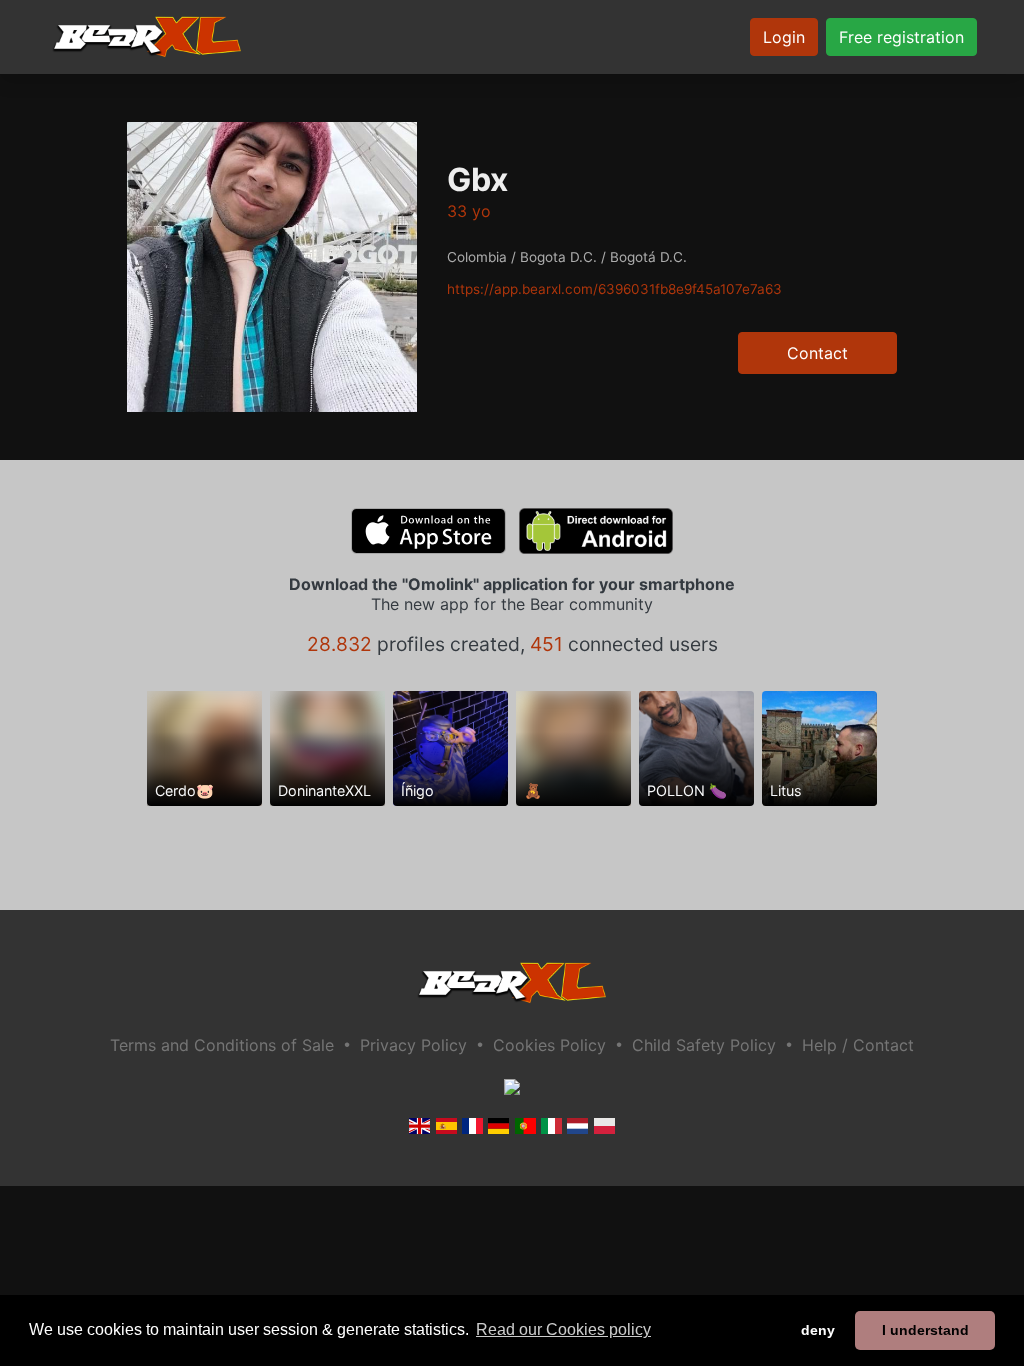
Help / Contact (858, 1045)
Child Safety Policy (704, 1045)
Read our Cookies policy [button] (563, 1329)
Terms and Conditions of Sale (222, 1045)
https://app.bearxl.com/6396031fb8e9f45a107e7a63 (614, 289)
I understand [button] (925, 1330)
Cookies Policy (549, 1045)
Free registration (901, 37)
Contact (817, 353)
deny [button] (818, 1330)
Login (784, 37)
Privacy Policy (413, 1045)
